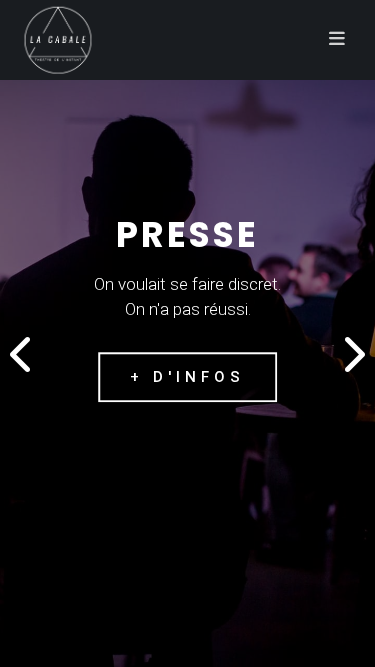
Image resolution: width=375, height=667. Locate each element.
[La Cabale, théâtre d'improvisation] (58, 37)
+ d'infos (187, 377)
